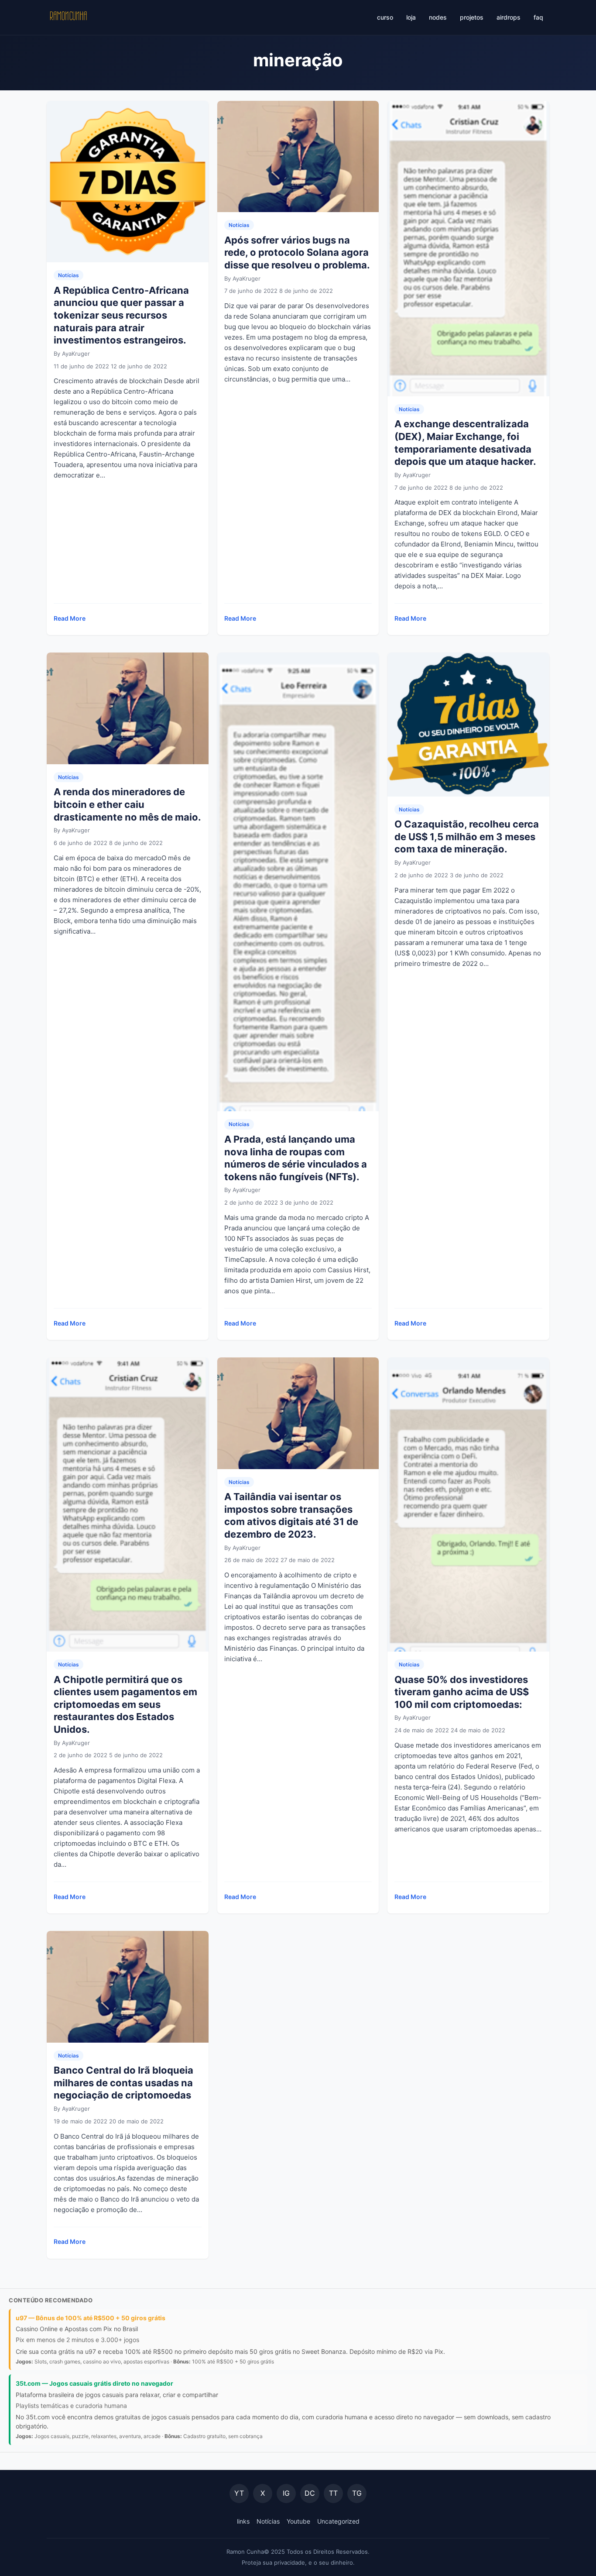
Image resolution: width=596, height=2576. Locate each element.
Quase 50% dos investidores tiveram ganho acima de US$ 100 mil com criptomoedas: (462, 1692)
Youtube (298, 2521)
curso (385, 17)
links (243, 2521)
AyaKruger (76, 354)
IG (286, 2493)
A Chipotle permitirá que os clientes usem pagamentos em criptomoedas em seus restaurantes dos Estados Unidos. (125, 1704)
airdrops (509, 17)
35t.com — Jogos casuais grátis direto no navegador (94, 2383)
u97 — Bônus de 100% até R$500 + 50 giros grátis (91, 2318)
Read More (70, 621)
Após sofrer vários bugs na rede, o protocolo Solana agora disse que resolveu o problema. (297, 252)
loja (411, 17)
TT (333, 2493)
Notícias (69, 275)
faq (538, 17)
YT (239, 2493)
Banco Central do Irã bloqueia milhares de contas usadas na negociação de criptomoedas (123, 2083)
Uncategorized (338, 2521)
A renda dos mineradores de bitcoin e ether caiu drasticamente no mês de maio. (127, 804)
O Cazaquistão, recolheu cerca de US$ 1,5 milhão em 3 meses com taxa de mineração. (467, 836)
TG (357, 2493)
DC (310, 2493)
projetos (472, 17)
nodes (438, 17)
